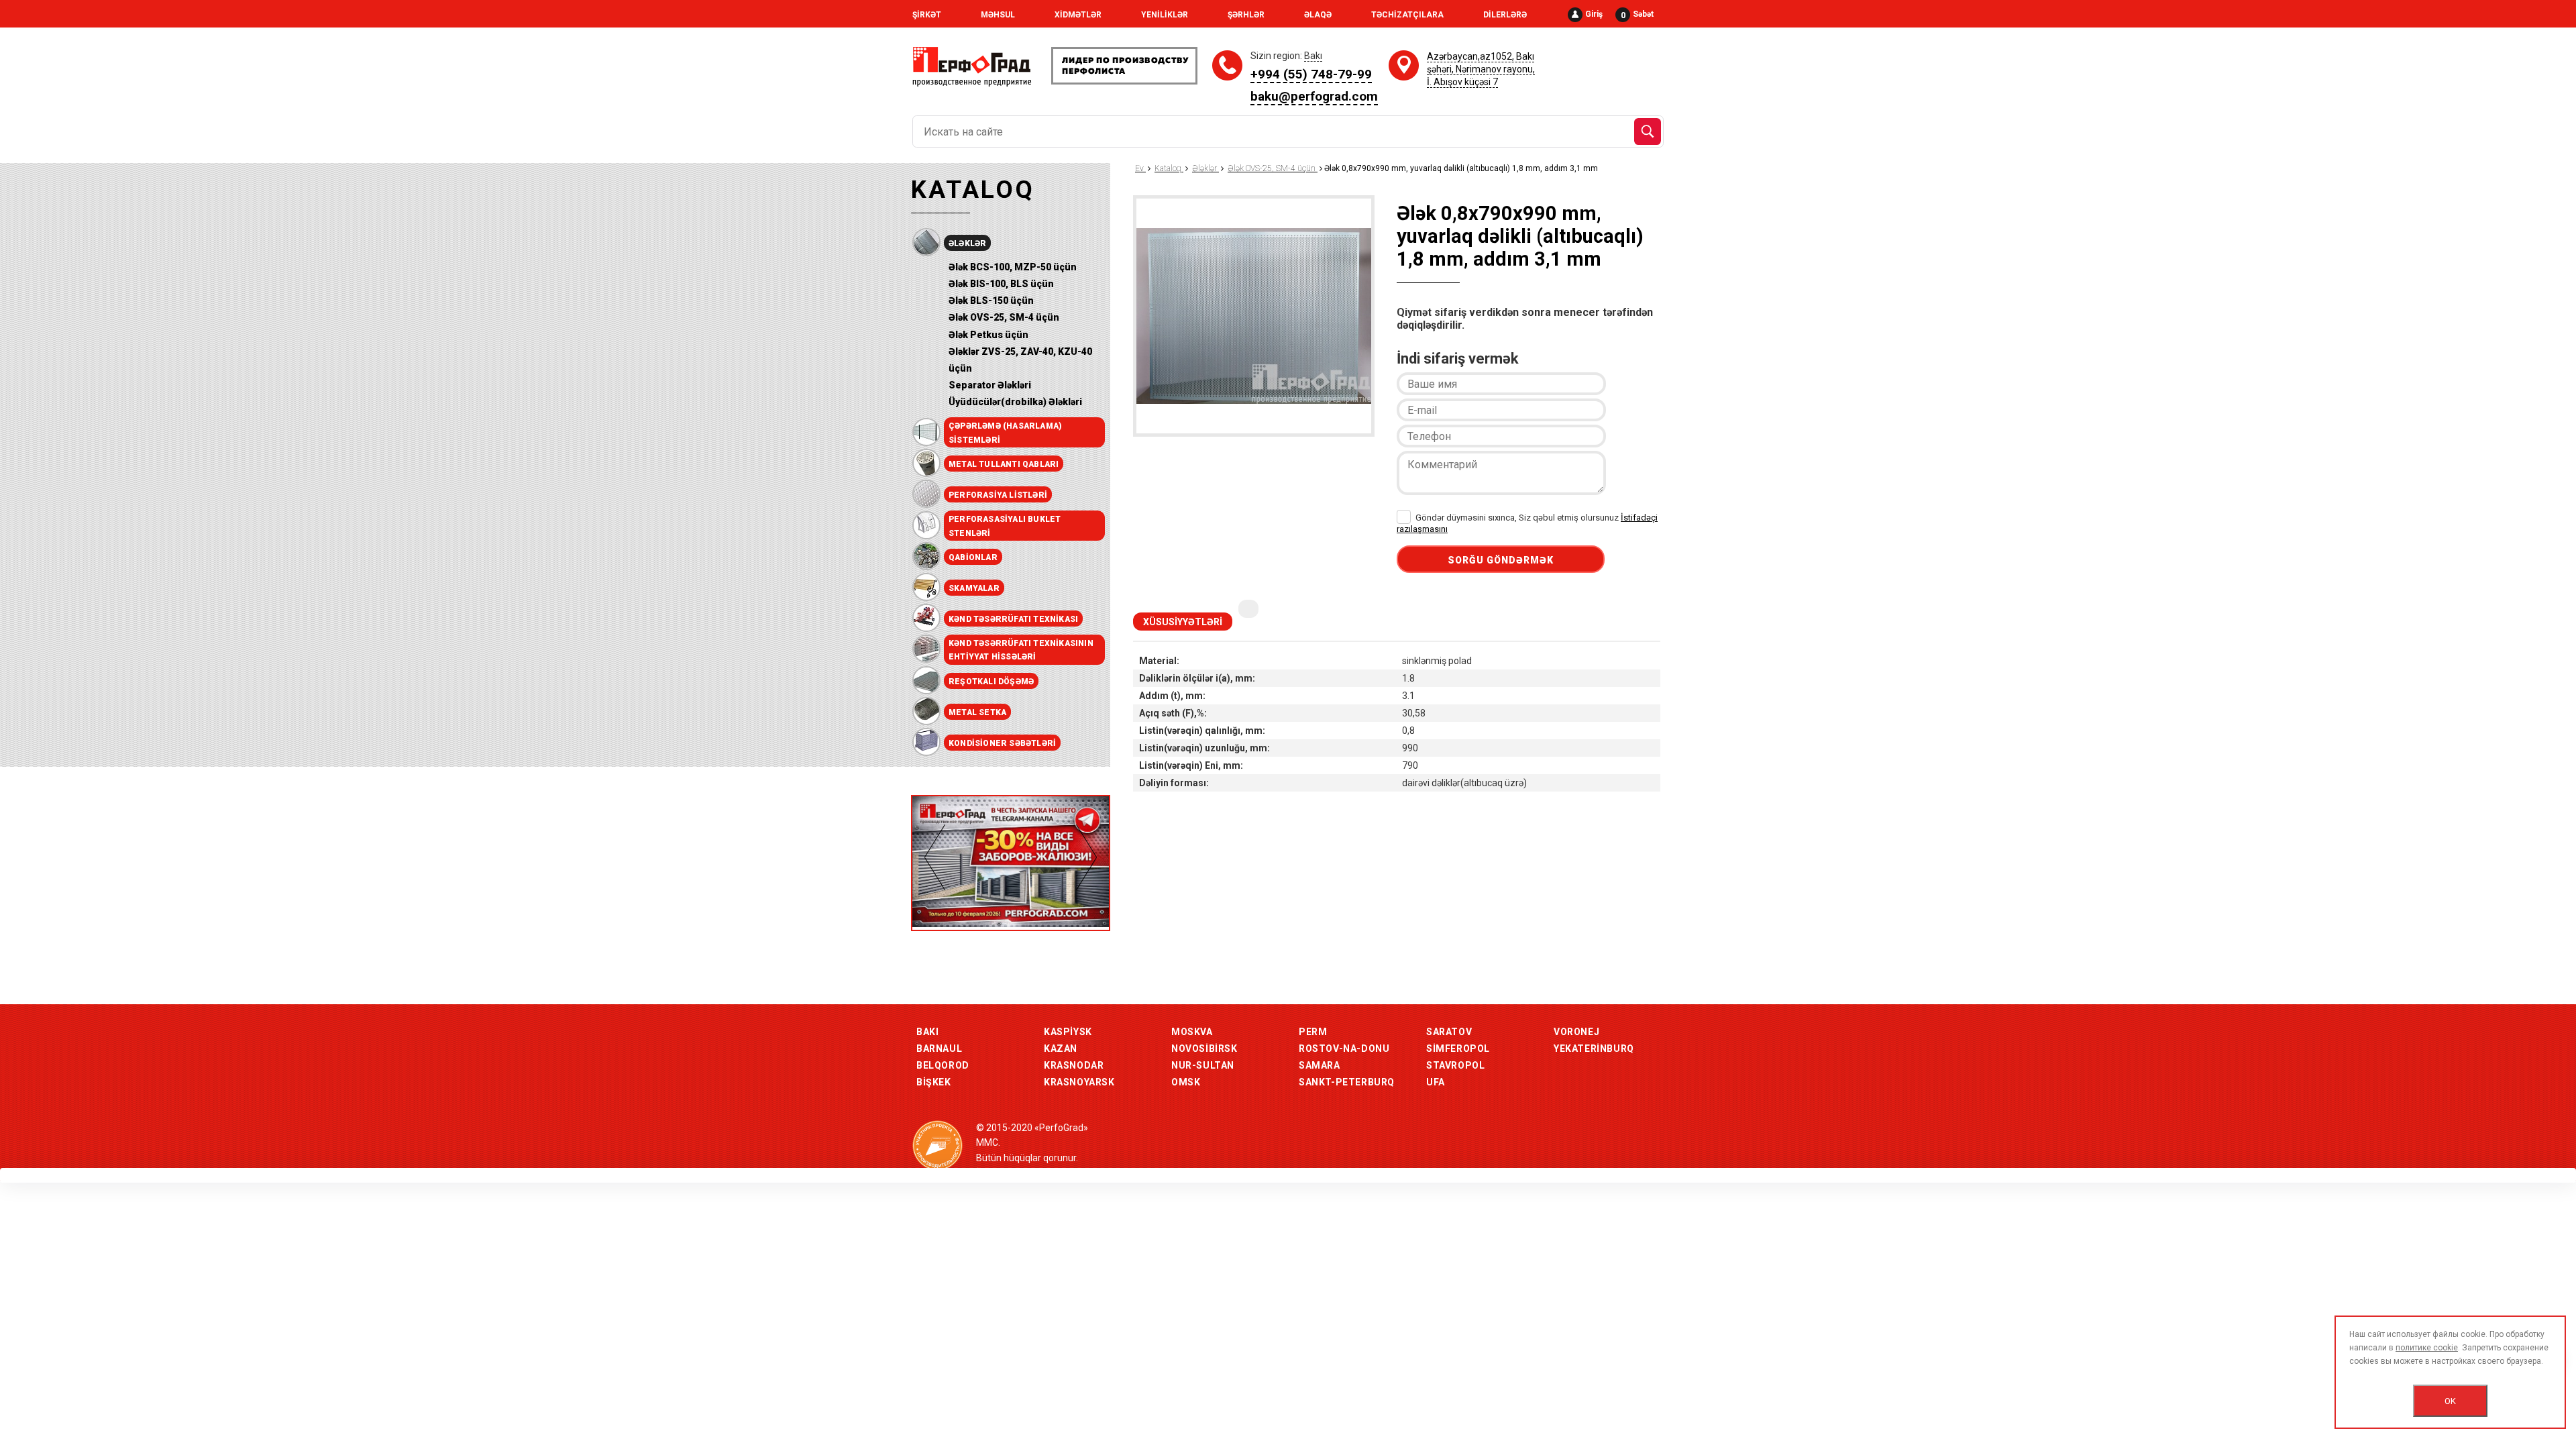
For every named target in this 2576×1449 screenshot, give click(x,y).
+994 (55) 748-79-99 (1311, 74)
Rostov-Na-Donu (1344, 1049)
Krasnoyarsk (1079, 1082)
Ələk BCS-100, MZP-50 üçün (1013, 267)
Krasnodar (1074, 1065)
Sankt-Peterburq (1347, 1082)
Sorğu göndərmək (1501, 560)
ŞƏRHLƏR (1246, 15)
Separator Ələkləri (990, 385)
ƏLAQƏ (1318, 15)
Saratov (1449, 1032)
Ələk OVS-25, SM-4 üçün (1004, 317)
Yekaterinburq (1594, 1049)
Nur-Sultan (1203, 1065)
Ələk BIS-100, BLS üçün (1001, 284)
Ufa (1436, 1082)
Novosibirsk (1204, 1049)
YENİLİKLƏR (1165, 15)
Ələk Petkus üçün (988, 335)
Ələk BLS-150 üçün (991, 301)
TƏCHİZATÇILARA (1407, 15)
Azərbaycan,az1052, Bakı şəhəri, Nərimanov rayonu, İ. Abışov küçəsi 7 (1481, 69)
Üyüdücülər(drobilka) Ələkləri (1015, 402)
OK (2450, 1401)
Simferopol (1458, 1049)
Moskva (1192, 1032)
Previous (935, 857)
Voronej (1576, 1032)
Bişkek (934, 1082)
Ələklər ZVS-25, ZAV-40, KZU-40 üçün (1020, 360)
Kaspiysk (1068, 1032)
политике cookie (2427, 1348)
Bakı (927, 1032)
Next (1086, 857)
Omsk (1186, 1082)
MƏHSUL (998, 15)
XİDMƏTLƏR (1078, 15)
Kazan (1061, 1049)
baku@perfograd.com (1314, 96)
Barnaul (939, 1049)
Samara (1320, 1065)
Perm (1313, 1032)
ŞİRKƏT (927, 15)
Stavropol (1455, 1065)
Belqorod (943, 1065)
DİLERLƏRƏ (1505, 15)
